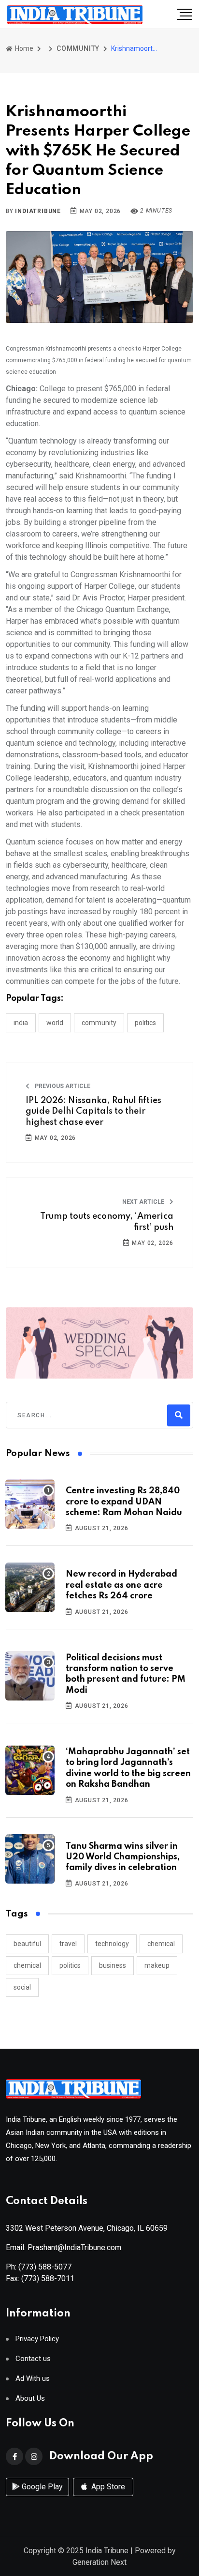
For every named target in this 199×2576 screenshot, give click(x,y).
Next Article (144, 1202)
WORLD (55, 1023)
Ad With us (33, 2379)
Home (23, 48)
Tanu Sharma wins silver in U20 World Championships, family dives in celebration (123, 1857)
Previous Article (62, 1086)
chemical (161, 1944)
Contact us (33, 2359)
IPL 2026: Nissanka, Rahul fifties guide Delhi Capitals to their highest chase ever (93, 1112)
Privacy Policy (37, 2339)
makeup (157, 1965)
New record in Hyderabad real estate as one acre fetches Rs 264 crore (121, 1585)
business (113, 1965)
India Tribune (107, 2551)
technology (112, 1944)
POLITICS (145, 1023)
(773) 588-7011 (48, 2278)
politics (70, 1965)
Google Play (41, 2487)
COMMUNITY (78, 48)
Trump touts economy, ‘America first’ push (107, 1222)
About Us (30, 2399)
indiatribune (38, 211)
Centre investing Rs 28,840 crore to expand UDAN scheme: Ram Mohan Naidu (124, 1502)
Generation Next (99, 2562)
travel (68, 1944)
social (22, 1987)
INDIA (21, 1023)
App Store (107, 2487)
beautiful (27, 1944)
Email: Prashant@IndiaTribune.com (64, 2247)
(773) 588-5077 (45, 2267)
